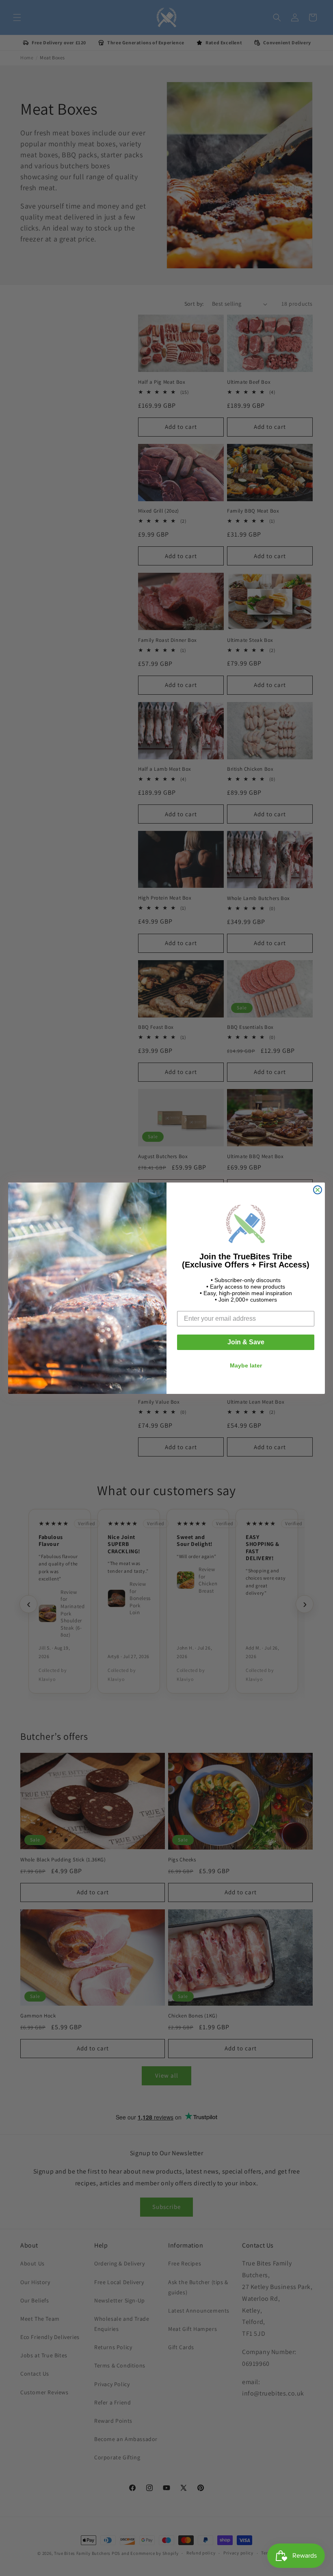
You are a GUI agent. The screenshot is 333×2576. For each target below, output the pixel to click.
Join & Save (246, 1342)
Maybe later (246, 1365)
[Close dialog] (318, 1190)
